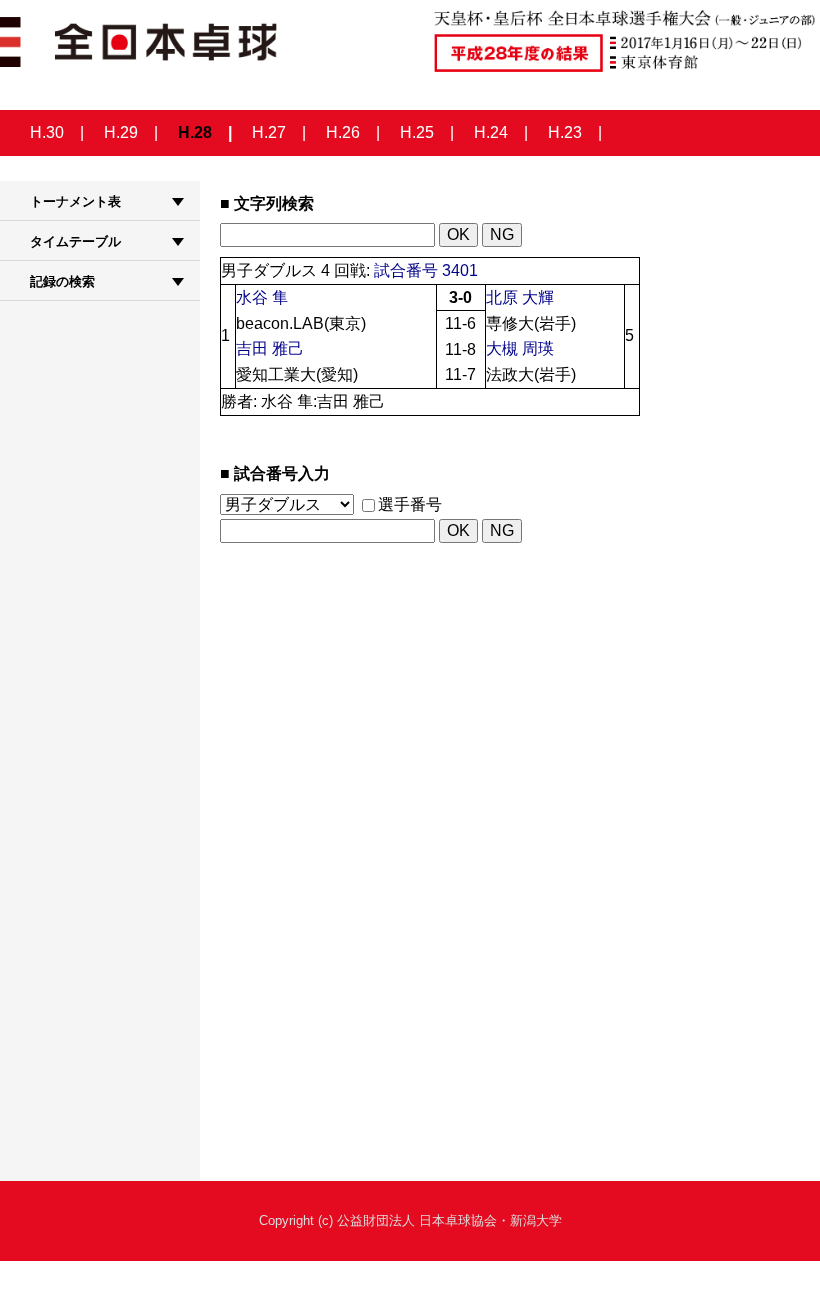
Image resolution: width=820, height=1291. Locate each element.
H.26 (343, 132)
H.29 (121, 132)
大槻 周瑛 (520, 348)
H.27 (269, 132)
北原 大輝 (520, 297)
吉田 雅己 (270, 348)
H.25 (417, 132)
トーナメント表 (75, 201)
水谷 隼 (262, 297)
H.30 (47, 132)
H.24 (491, 132)
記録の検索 (62, 281)
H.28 (195, 132)
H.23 (565, 132)
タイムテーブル (75, 241)
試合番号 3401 (426, 270)
